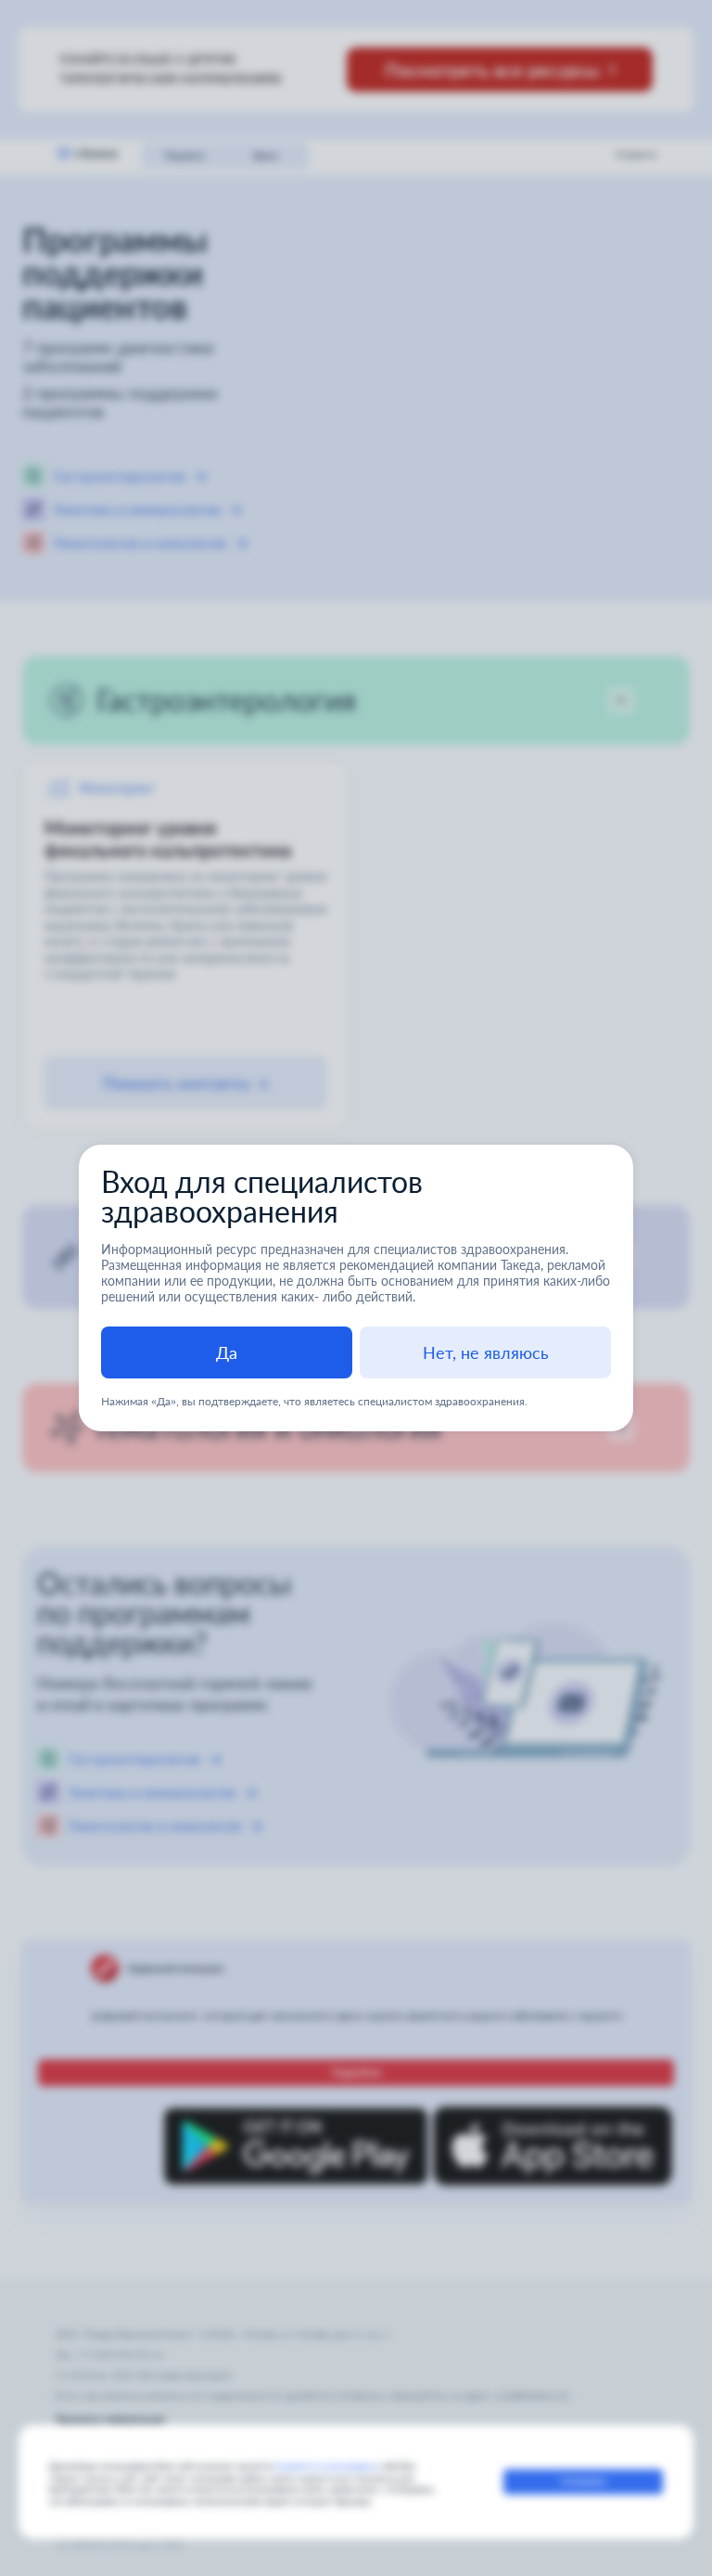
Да (227, 1352)
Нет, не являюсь (486, 1352)
